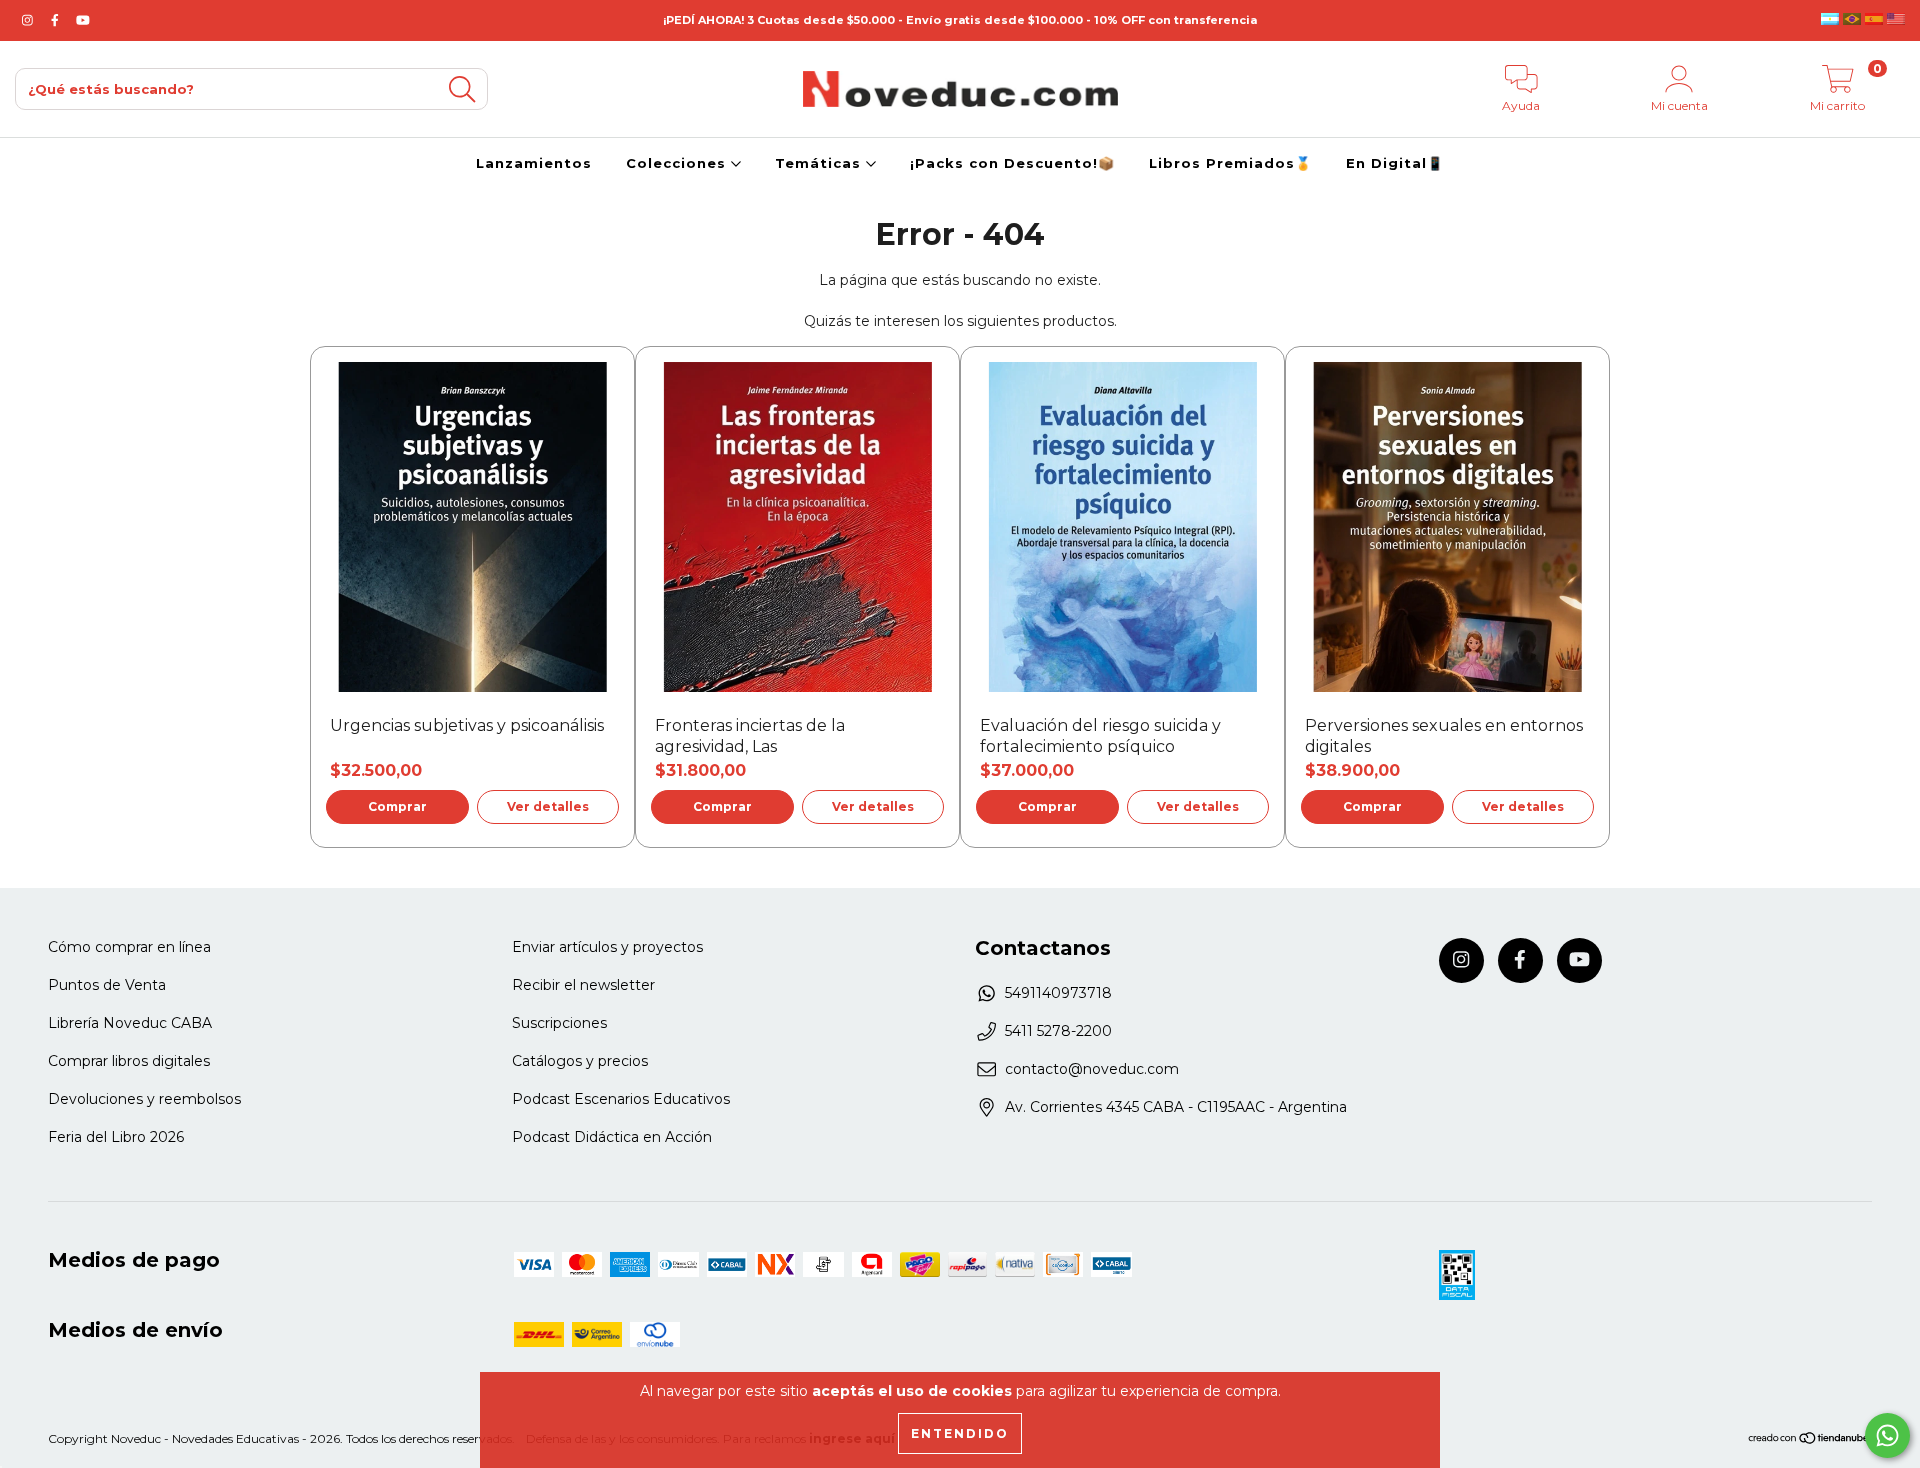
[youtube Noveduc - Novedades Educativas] (83, 20)
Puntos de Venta (107, 985)
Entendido (960, 1433)
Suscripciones (559, 1023)
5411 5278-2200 (1058, 1031)
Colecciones (678, 163)
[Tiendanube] (1809, 1440)
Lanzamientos (534, 163)
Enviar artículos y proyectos (607, 947)
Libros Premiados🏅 (1230, 163)
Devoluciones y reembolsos (144, 1099)
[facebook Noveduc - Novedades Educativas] (57, 20)
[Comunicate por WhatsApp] (1887, 1435)
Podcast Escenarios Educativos (621, 1099)
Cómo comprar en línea (129, 947)
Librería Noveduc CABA (130, 1023)
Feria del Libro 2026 (116, 1137)
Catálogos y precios (580, 1061)
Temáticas (820, 163)
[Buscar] (462, 89)
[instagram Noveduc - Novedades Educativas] (29, 20)
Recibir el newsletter (583, 985)
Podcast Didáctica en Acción (612, 1137)
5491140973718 (1058, 993)
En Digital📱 (1395, 163)
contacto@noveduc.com (1092, 1069)
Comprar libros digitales (129, 1061)
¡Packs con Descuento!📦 (1012, 163)
